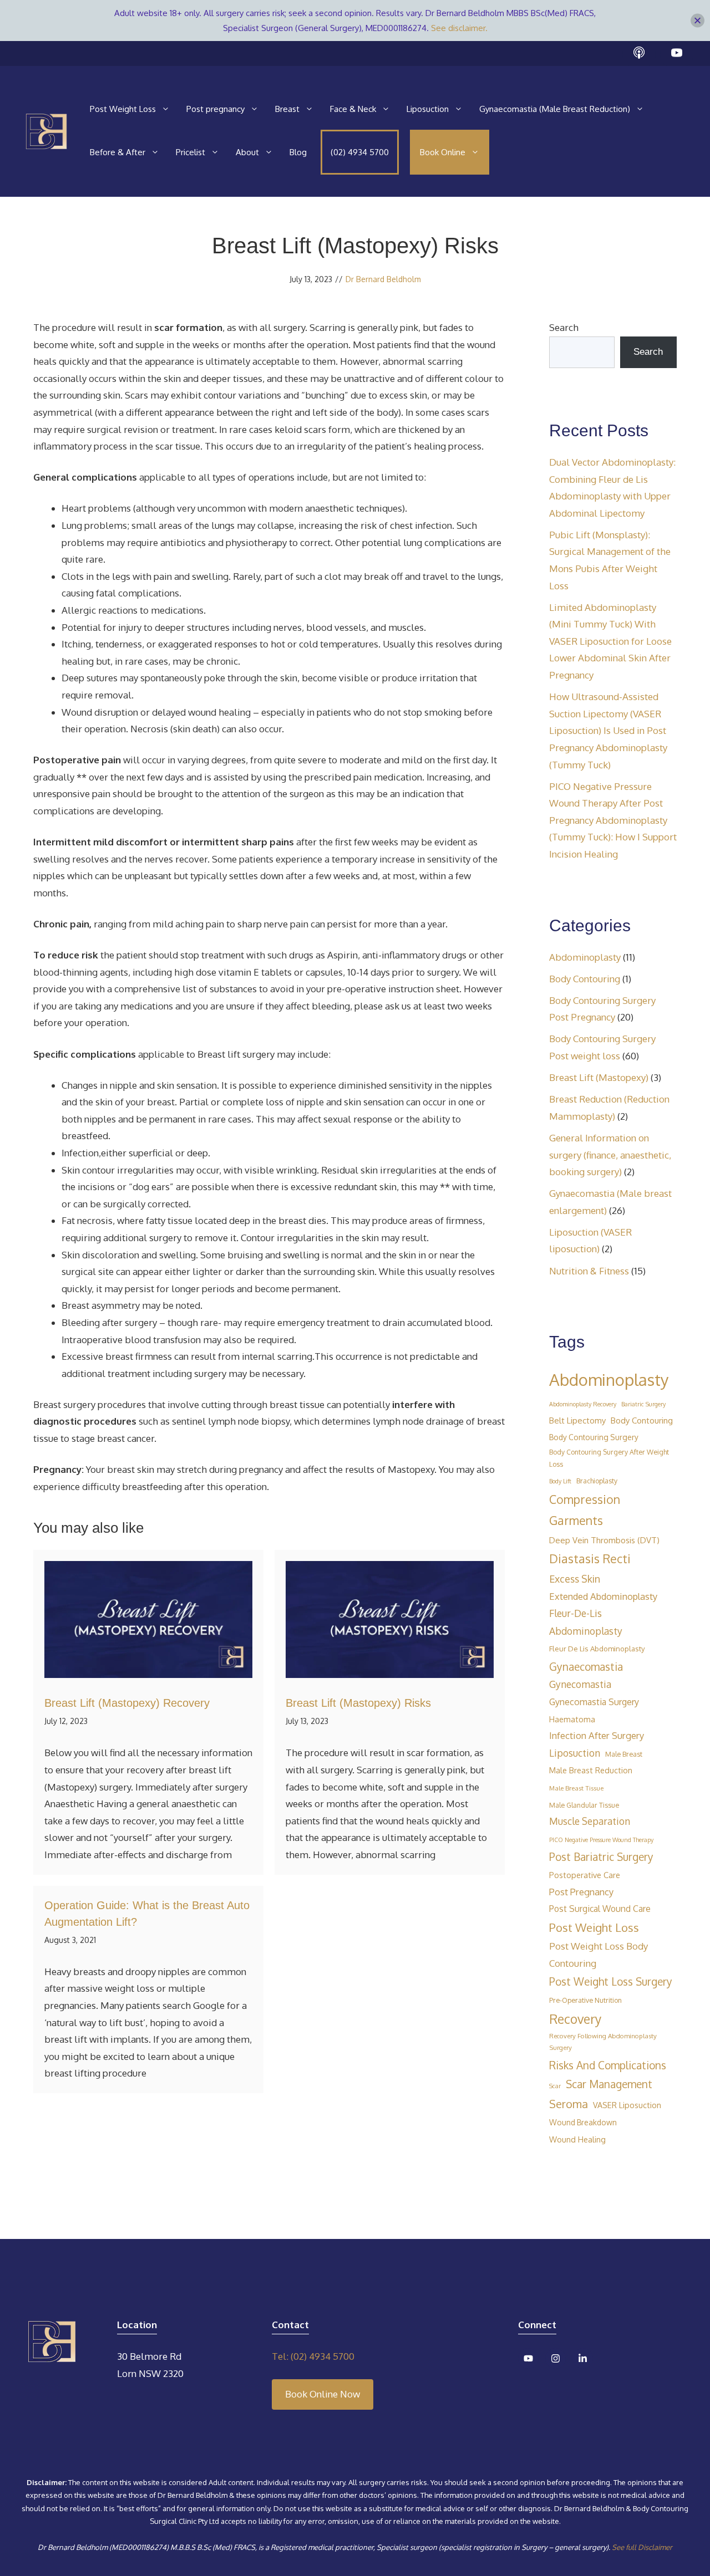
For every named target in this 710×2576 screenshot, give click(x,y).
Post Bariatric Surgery (601, 1856)
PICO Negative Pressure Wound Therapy (601, 1840)
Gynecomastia (580, 1684)
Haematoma (572, 1719)
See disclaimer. (459, 28)
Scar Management (609, 2084)
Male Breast (624, 1754)
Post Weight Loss (123, 109)
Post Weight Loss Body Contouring (599, 1955)
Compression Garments (585, 1510)
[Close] (698, 21)
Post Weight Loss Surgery (611, 1981)
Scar (555, 2086)
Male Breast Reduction (591, 1770)
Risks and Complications (608, 2065)
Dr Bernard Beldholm (383, 279)
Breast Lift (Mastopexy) (599, 1077)
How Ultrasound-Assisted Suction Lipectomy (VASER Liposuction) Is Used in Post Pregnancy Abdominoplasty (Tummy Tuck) (608, 730)
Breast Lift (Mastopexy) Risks (358, 1703)
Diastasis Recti (590, 1559)
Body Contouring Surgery (594, 1437)
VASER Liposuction (627, 2105)
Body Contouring (585, 979)
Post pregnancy (215, 109)
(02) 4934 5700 (360, 152)
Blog (298, 152)
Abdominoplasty (585, 957)
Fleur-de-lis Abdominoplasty (586, 1622)
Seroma (569, 2104)
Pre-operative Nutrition (585, 2000)
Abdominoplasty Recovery (583, 1404)
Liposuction (428, 109)
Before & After (118, 152)
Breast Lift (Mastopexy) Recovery (127, 1703)
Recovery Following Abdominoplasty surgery (603, 2042)
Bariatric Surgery (643, 1404)
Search (564, 327)
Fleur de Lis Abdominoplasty (597, 1648)
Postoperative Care (585, 1875)
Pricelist (191, 152)
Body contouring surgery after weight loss (609, 1458)
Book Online (443, 152)
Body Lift (560, 1481)
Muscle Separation (590, 1821)
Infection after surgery (597, 1735)
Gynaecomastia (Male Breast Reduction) (555, 109)
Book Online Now (323, 2394)
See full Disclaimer (642, 2547)
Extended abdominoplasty (603, 1596)
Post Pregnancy (581, 1892)
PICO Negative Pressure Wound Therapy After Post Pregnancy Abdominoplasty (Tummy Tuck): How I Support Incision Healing (613, 820)
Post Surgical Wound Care (600, 1909)
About (247, 152)
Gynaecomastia (586, 1666)
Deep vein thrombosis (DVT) (604, 1540)
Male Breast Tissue (576, 1788)
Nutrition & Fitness (589, 1271)
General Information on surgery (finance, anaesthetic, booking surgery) (610, 1155)
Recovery (575, 2019)
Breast (287, 109)
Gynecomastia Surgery (594, 1702)
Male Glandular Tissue (584, 1805)
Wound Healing (577, 2139)
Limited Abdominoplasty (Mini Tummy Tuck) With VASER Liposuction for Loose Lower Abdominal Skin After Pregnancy (610, 641)
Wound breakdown (583, 2122)
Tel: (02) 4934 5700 (313, 2356)
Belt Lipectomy (577, 1420)
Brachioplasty (597, 1481)
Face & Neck (353, 109)
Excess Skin (575, 1579)
